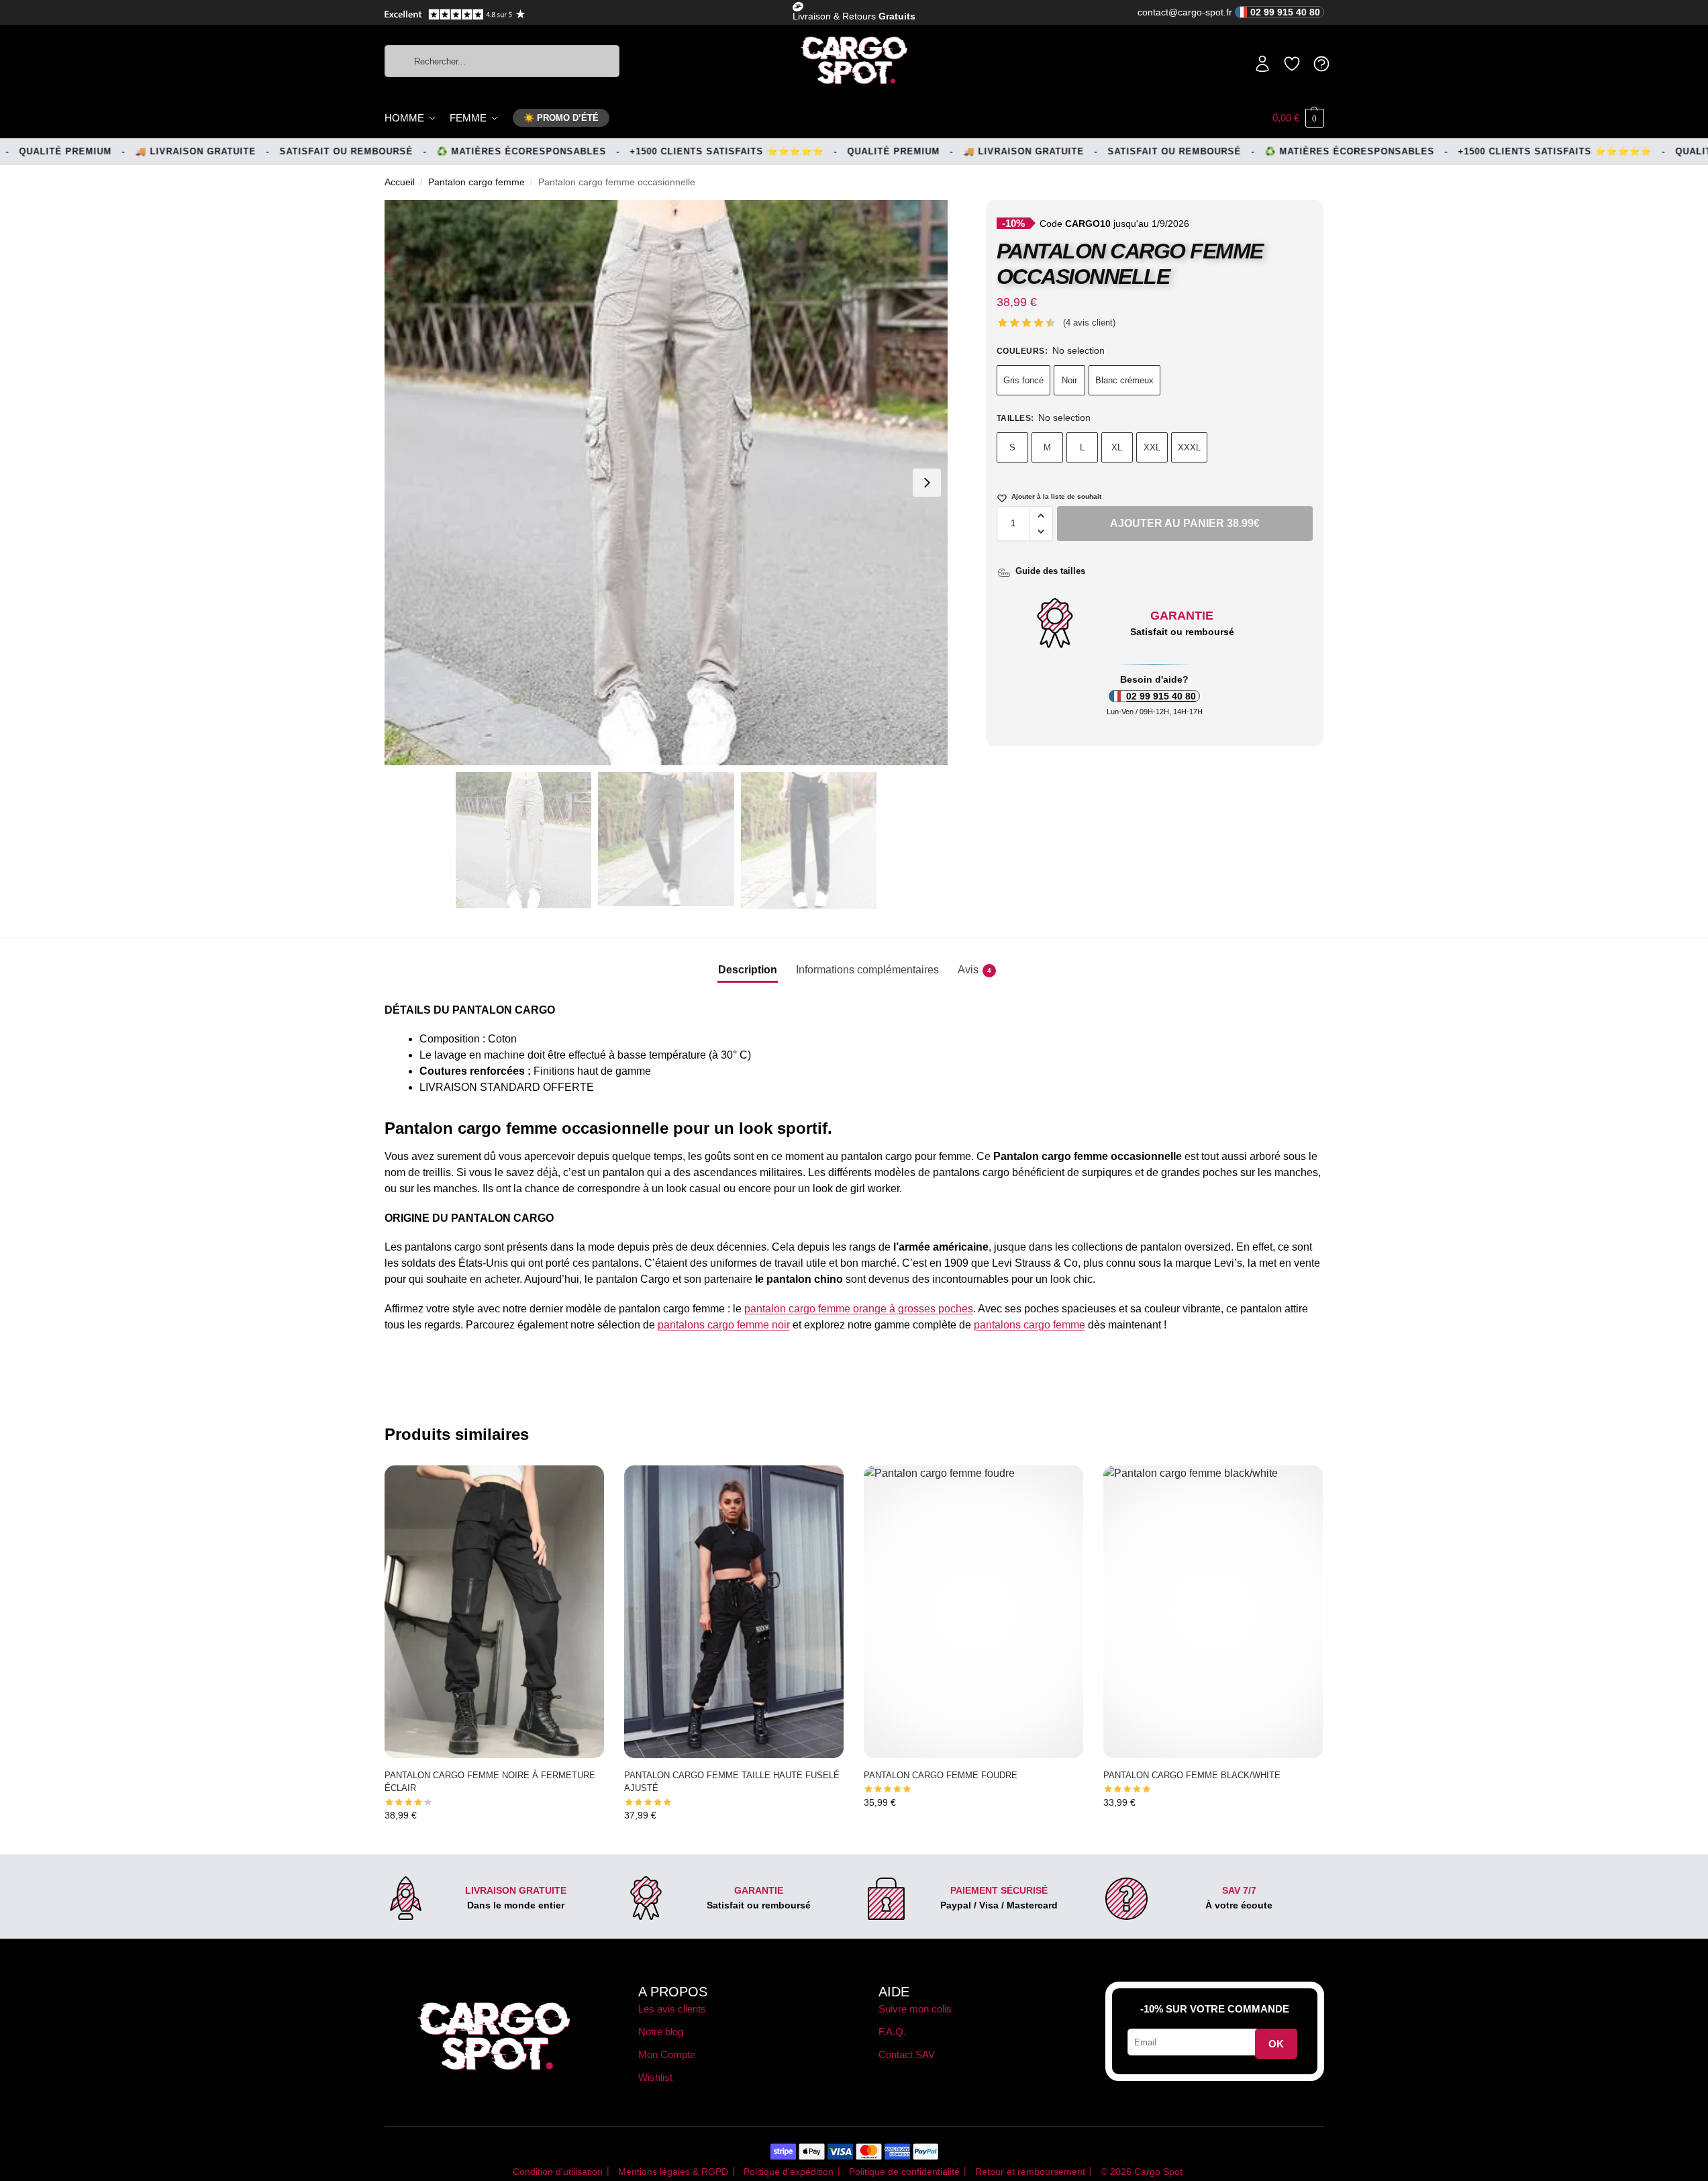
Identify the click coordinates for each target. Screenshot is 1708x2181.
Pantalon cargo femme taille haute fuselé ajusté (732, 1782)
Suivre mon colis (915, 2009)
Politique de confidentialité (904, 2172)
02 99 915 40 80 (1161, 696)
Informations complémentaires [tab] (867, 970)
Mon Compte (667, 2054)
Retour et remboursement (1030, 2172)
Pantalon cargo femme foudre (941, 1775)
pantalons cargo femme (1029, 1325)
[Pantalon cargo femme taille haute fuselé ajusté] (734, 1612)
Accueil (400, 182)
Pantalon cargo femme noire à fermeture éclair (490, 1782)
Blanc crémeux (1124, 380)
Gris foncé (1023, 380)
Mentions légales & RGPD (673, 2172)
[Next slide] (927, 483)
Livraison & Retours (854, 16)
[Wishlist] (584, 1486)
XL (1117, 447)
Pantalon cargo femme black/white (1192, 1775)
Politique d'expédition (789, 2172)
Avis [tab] (974, 970)
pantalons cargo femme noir (724, 1325)
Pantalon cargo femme (476, 182)
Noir (1069, 380)
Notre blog (661, 2032)
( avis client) (1089, 323)
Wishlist (655, 2077)
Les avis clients (672, 2009)
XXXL (1189, 447)
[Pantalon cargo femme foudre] (973, 1612)
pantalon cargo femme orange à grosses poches (859, 1309)
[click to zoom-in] (666, 483)
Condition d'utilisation (558, 2172)
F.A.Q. (892, 2032)
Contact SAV (907, 2054)
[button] (1298, 118)
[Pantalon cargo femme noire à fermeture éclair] (494, 1612)
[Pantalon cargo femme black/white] (1213, 1612)
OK (1276, 2044)
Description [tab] (748, 970)
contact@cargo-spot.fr (1229, 12)
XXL (1152, 447)
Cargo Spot (1158, 2172)
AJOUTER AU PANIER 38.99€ (1185, 523)
